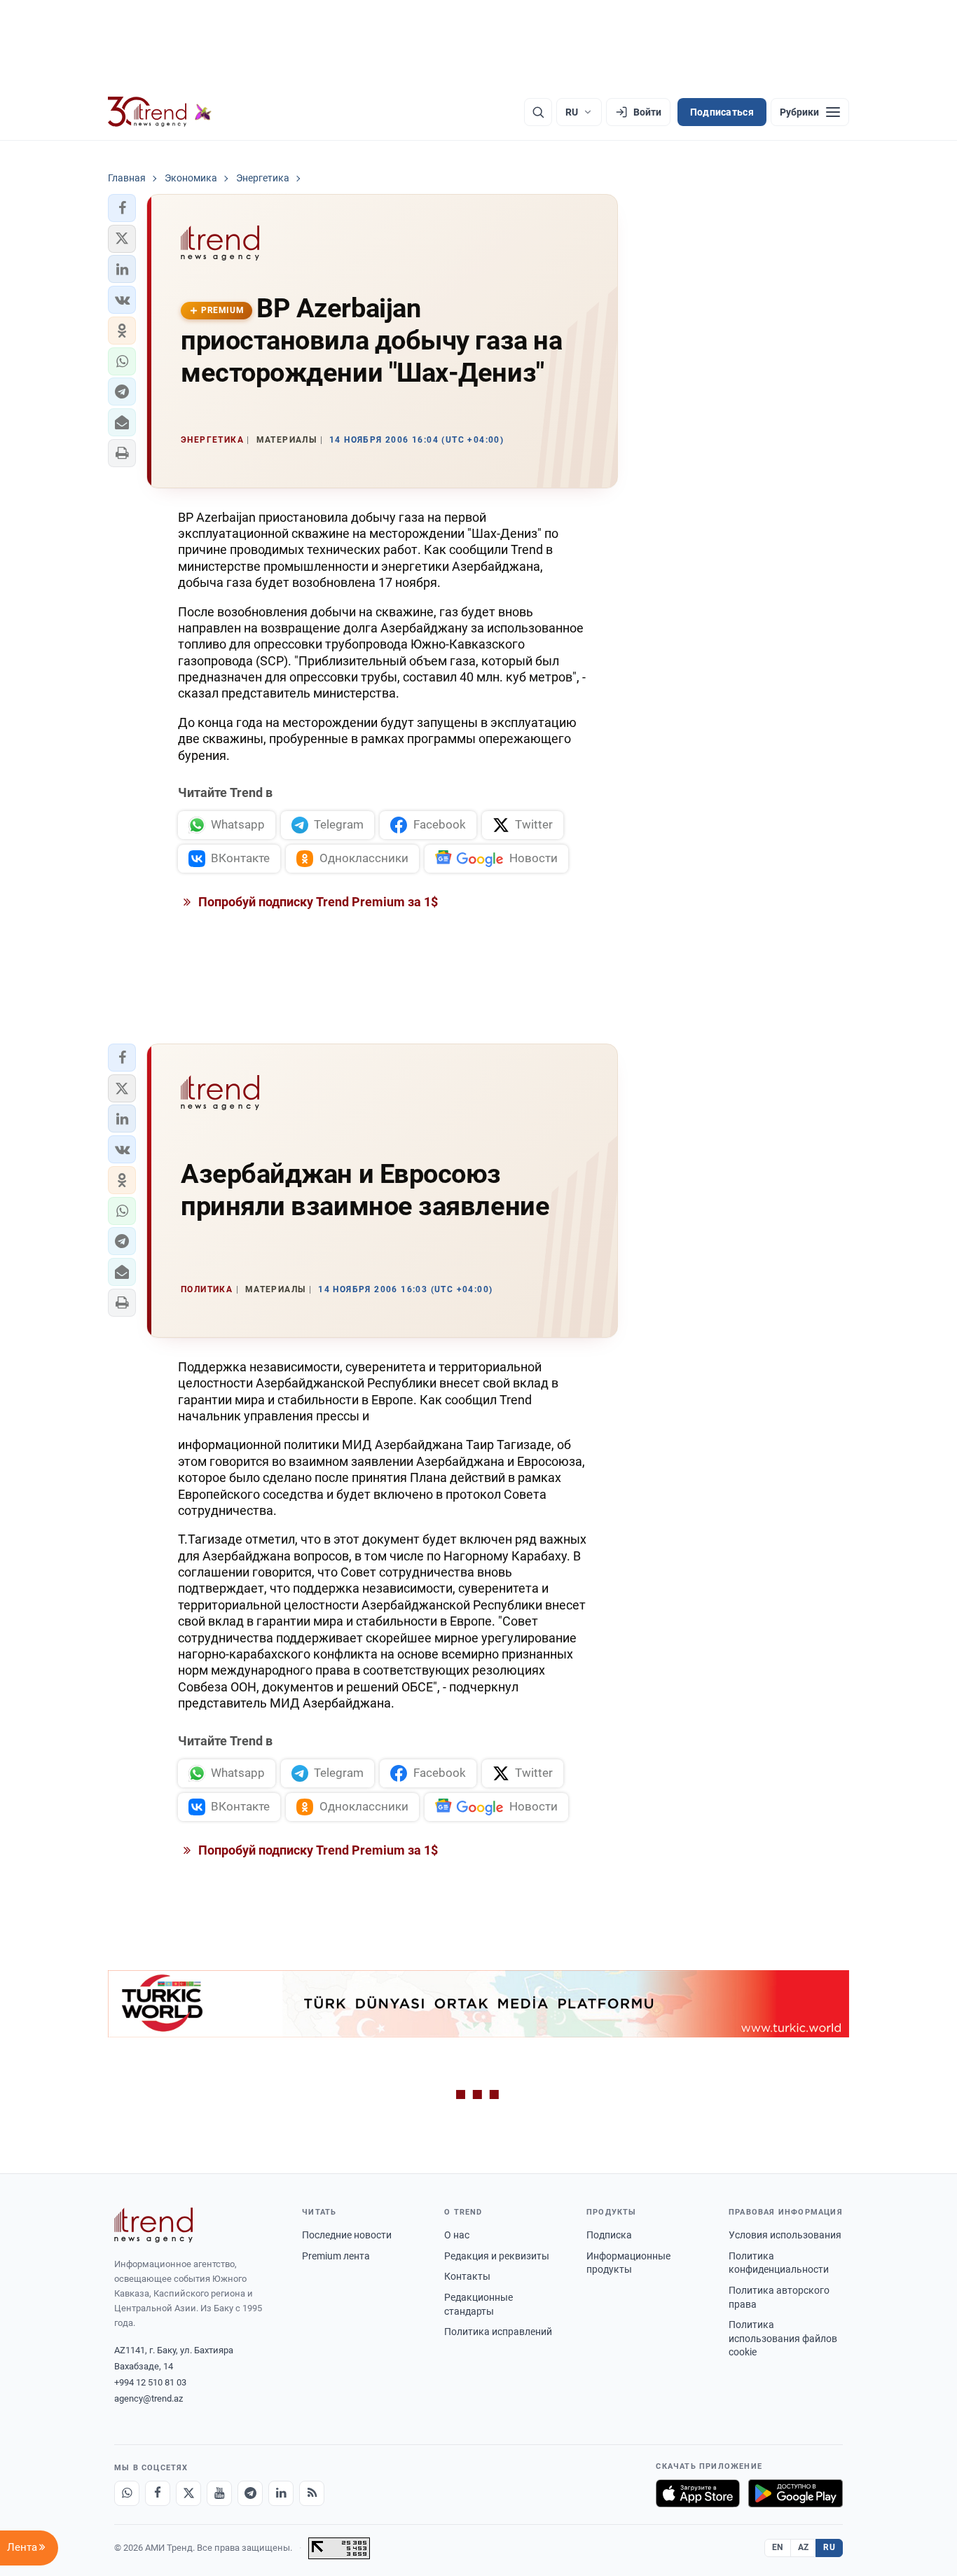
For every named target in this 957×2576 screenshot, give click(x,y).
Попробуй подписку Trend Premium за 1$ (317, 902)
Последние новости (347, 2235)
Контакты (467, 2276)
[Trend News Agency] (153, 2225)
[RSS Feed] (312, 2493)
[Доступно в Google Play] (796, 2493)
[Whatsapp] (127, 2493)
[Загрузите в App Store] (698, 2493)
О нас (457, 2235)
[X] (188, 2493)
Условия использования (785, 2235)
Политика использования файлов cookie (783, 2338)
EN (778, 2547)
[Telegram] (250, 2493)
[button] (122, 208)
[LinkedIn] (281, 2493)
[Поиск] (538, 112)
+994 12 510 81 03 (150, 2382)
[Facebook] (158, 2493)
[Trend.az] (160, 112)
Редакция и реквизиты (497, 2256)
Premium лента (336, 2256)
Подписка (609, 2235)
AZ (804, 2547)
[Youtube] (219, 2493)
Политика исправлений (498, 2332)
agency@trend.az (149, 2398)
